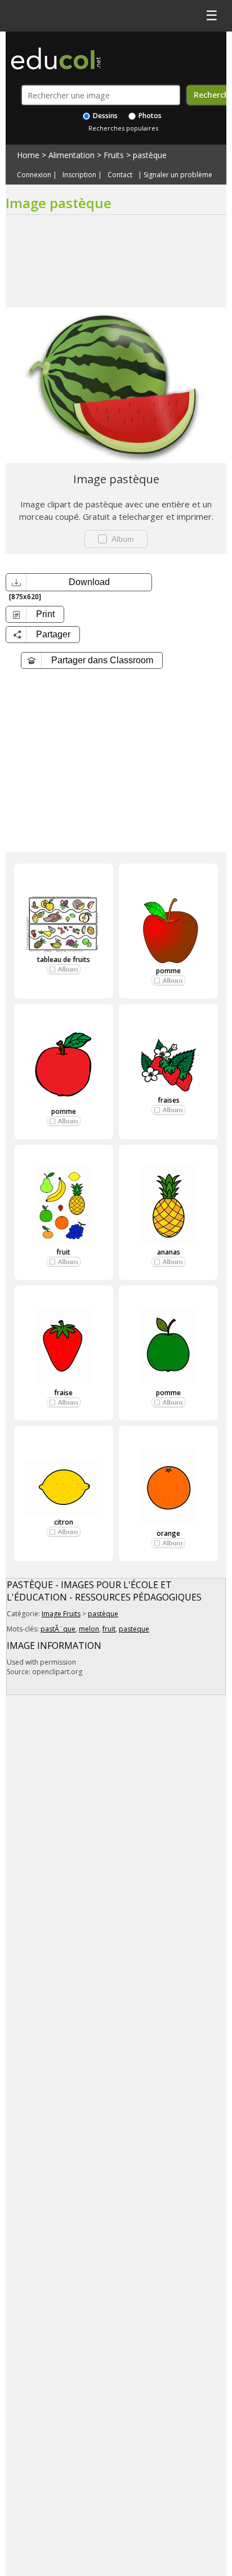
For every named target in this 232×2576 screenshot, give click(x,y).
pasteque (134, 1629)
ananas (169, 1252)
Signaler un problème (178, 175)
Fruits (114, 155)
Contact (120, 175)
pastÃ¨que (58, 1629)
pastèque (150, 155)
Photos (149, 116)
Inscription (79, 175)
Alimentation (72, 155)
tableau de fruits (64, 959)
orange (168, 1533)
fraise (63, 1393)
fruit (63, 1252)
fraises (169, 1100)
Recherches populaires (123, 128)
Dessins (104, 116)
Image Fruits (61, 1614)
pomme (168, 971)
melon (89, 1629)
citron (64, 1522)
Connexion (34, 175)
